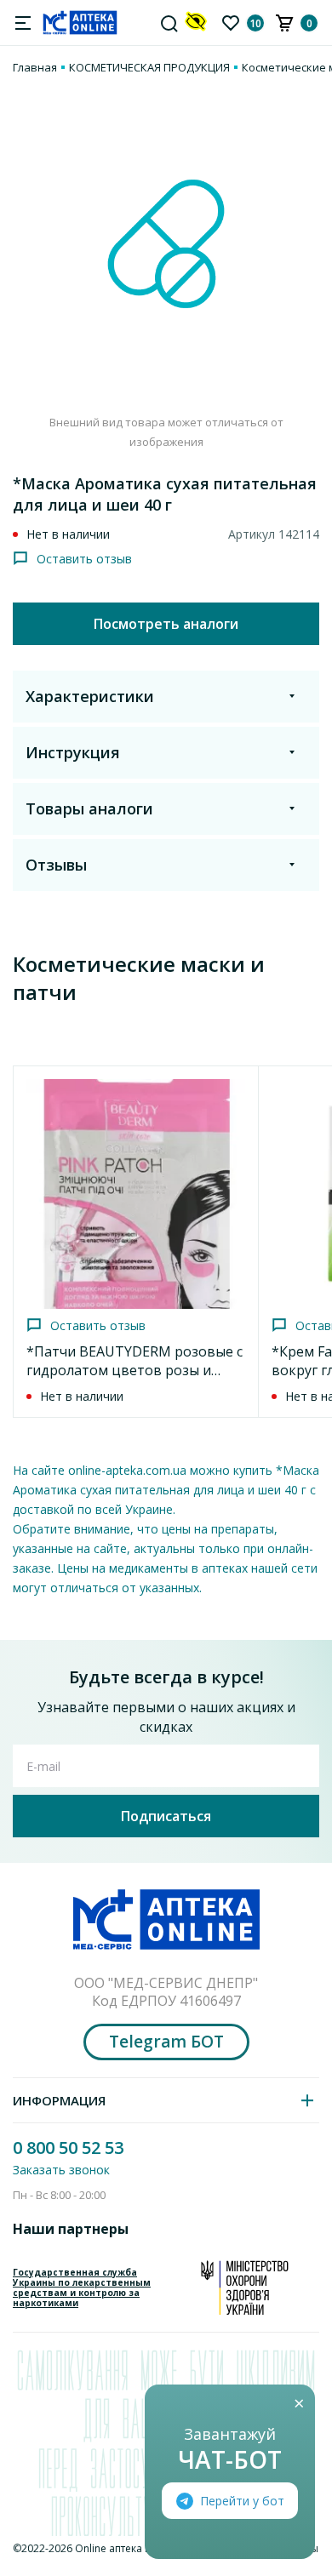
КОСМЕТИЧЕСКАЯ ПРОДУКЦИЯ (149, 67)
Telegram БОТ (166, 2042)
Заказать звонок (61, 2170)
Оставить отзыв (84, 559)
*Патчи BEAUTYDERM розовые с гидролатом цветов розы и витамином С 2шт (135, 1370)
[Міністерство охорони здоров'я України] (245, 2288)
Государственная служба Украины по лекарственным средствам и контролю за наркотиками (82, 2288)
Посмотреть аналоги (166, 624)
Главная (35, 67)
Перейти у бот (242, 2501)
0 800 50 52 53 (68, 2148)
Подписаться (166, 1816)
